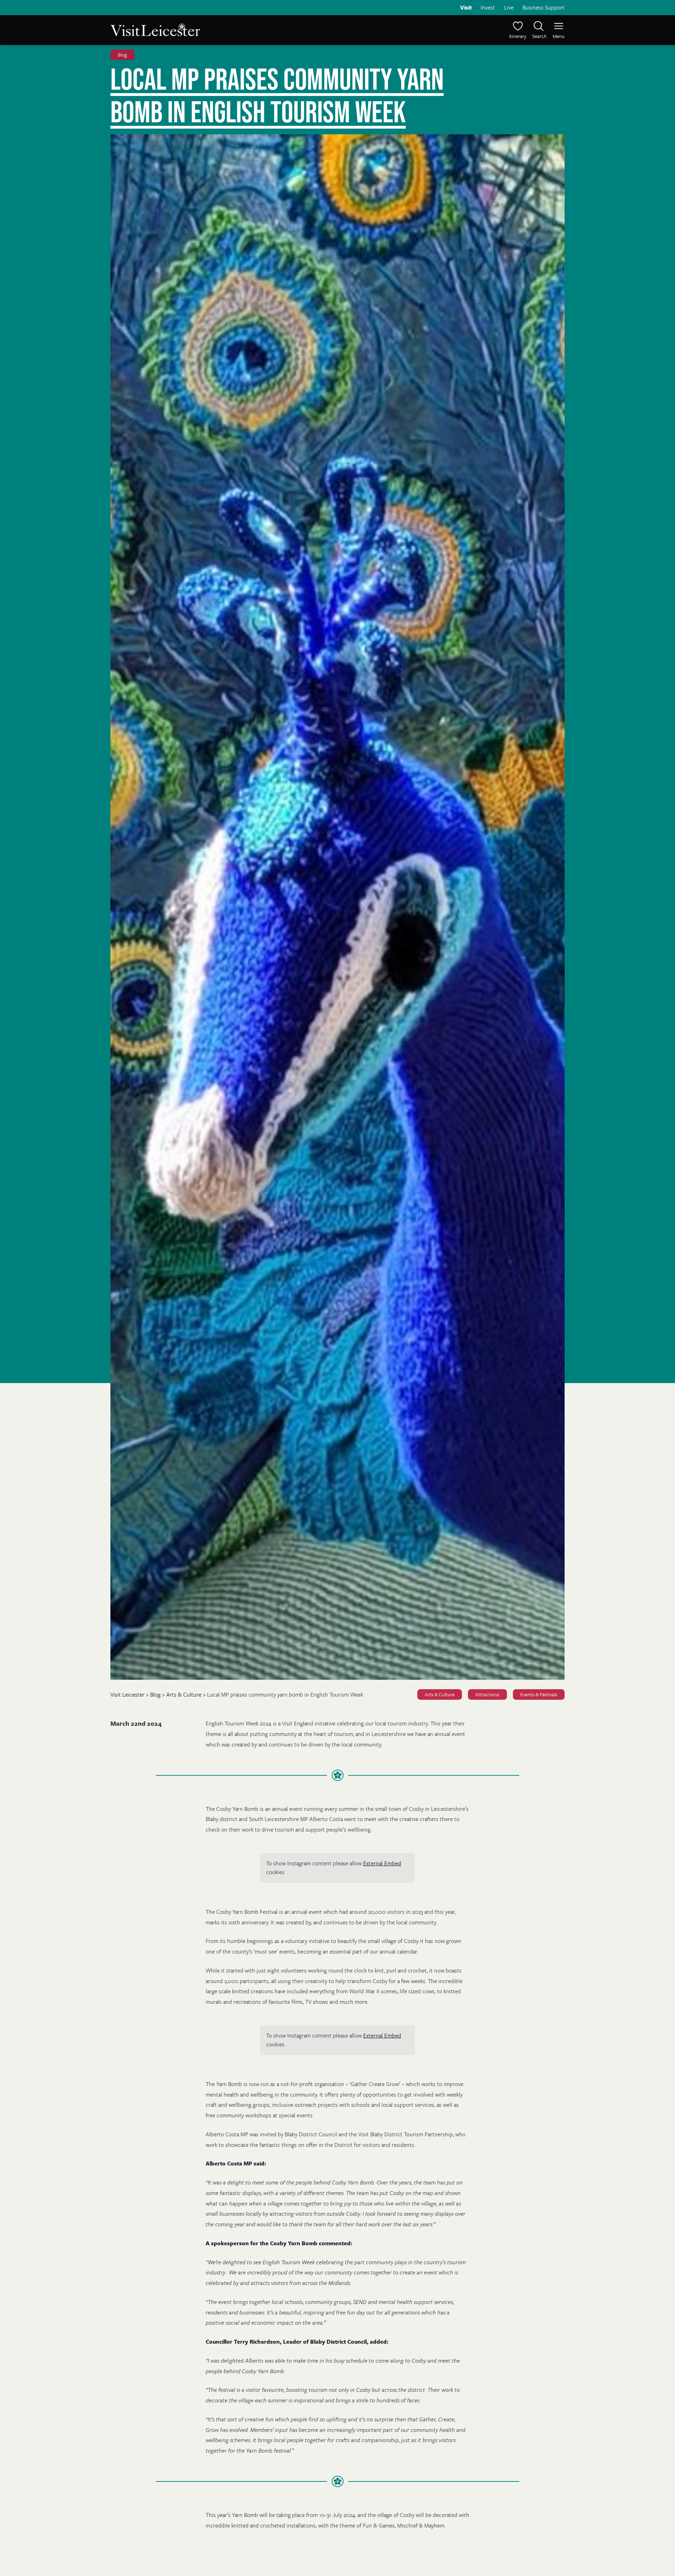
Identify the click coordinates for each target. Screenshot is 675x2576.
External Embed (382, 1863)
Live (509, 7)
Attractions (487, 1695)
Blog (122, 55)
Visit (466, 7)
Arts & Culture (440, 1695)
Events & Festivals (539, 1695)
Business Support (544, 7)
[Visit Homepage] (223, 30)
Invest (488, 7)
